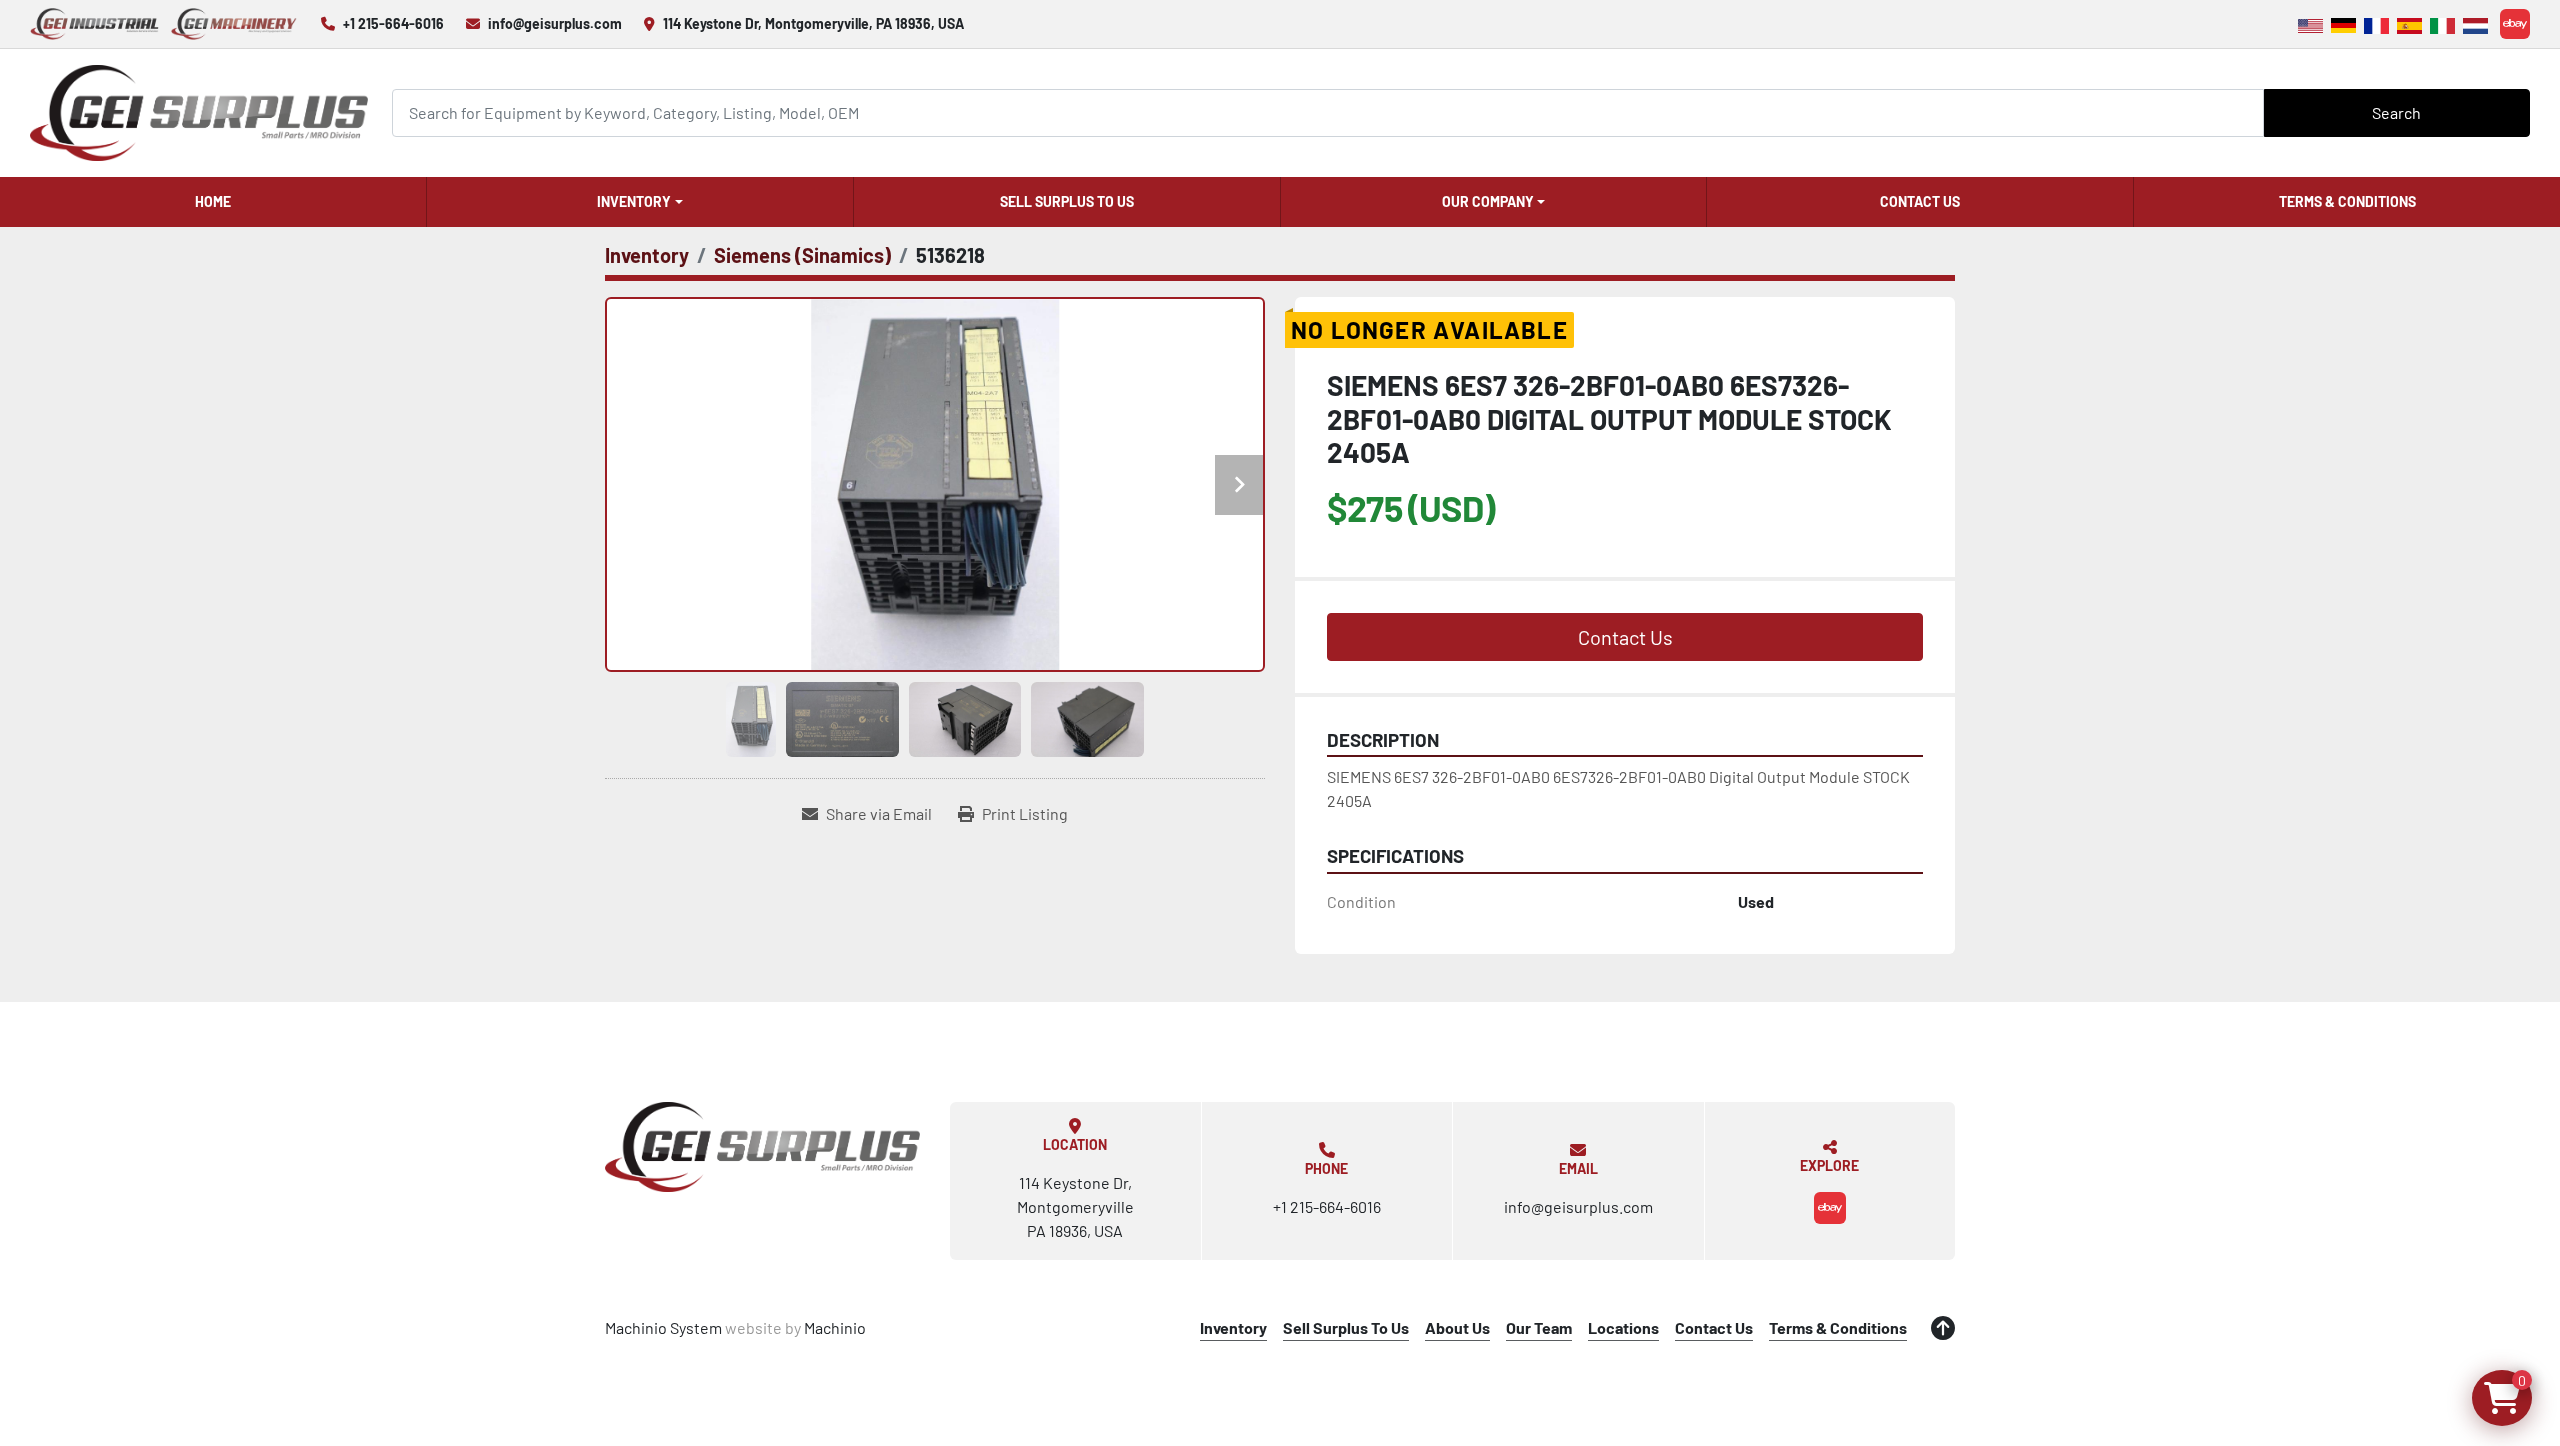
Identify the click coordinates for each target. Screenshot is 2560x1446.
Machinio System (663, 1327)
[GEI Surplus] (762, 1147)
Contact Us (1920, 201)
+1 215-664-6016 (393, 23)
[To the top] (1943, 1328)
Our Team (1539, 1327)
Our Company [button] (1488, 201)
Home (213, 201)
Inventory (634, 201)
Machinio (835, 1327)
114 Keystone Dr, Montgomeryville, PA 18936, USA (813, 23)
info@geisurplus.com (555, 23)
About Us (1457, 1327)
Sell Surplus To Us (1067, 201)
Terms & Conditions (2347, 201)
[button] (640, 202)
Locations (1623, 1327)
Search (2396, 112)
